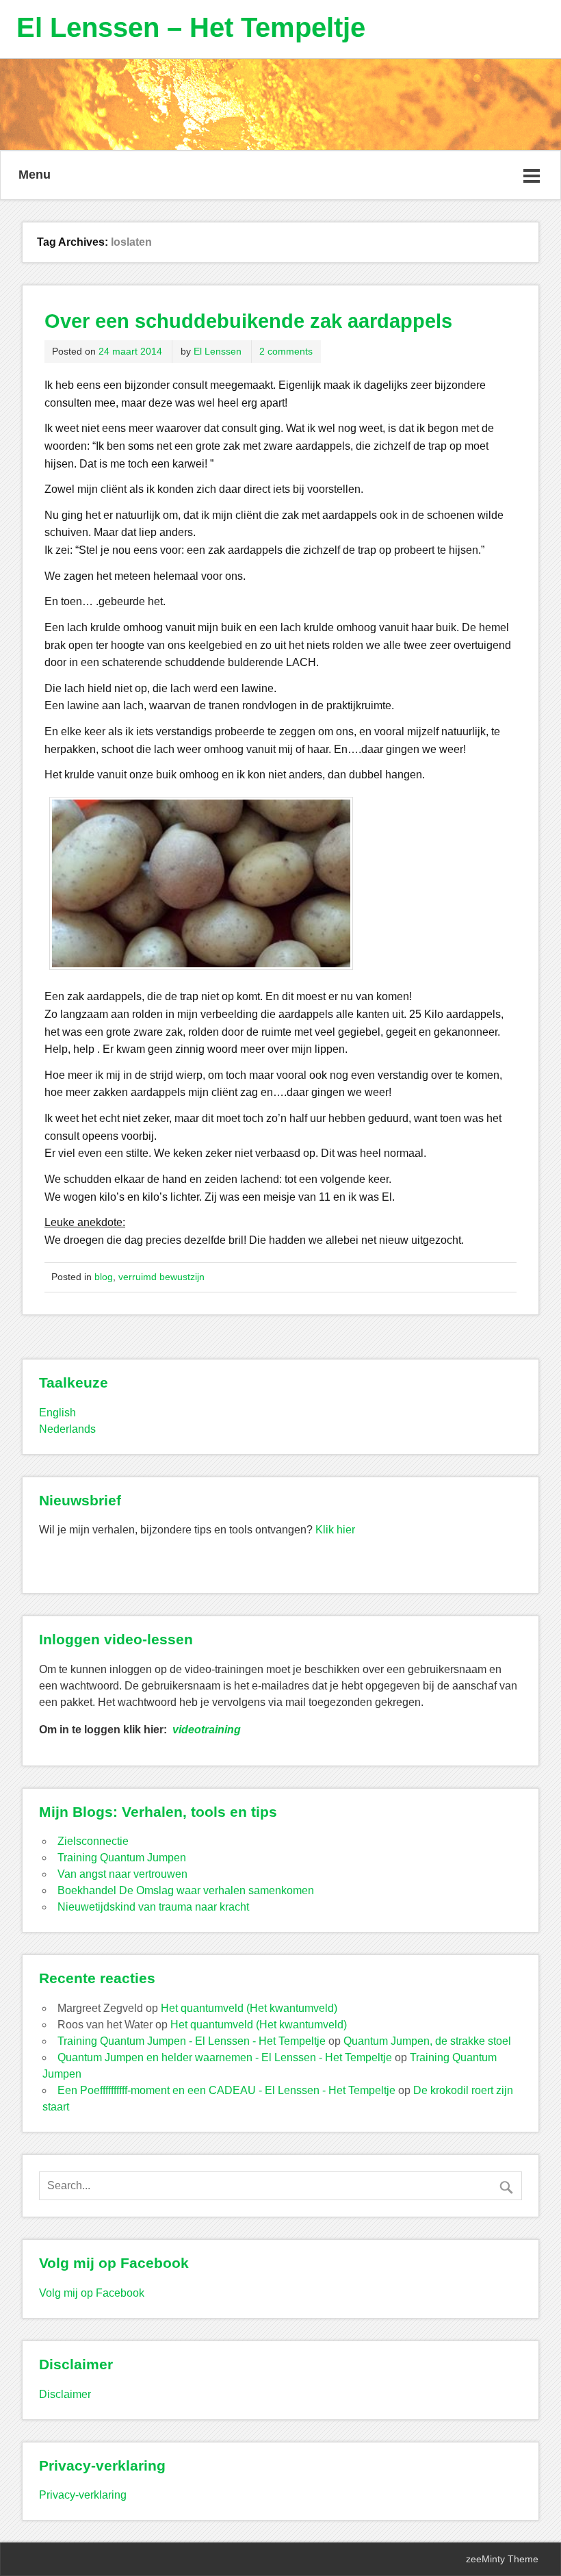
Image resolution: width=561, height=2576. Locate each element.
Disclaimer (65, 2394)
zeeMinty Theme (502, 2559)
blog (104, 1277)
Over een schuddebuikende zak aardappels (248, 321)
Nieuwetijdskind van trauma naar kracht (153, 1907)
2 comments (286, 351)
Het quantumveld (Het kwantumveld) (249, 2008)
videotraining (207, 1730)
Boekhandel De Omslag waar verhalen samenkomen (186, 1890)
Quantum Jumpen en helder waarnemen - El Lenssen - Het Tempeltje (225, 2057)
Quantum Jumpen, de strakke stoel (427, 2041)
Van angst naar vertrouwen (122, 1874)
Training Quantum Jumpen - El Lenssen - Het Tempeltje (192, 2041)
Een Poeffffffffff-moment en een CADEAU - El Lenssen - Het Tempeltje (226, 2090)
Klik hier (335, 1530)
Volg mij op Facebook (92, 2293)
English (57, 1413)
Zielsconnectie (93, 1841)
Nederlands (67, 1429)
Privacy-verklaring (83, 2495)
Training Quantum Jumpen (122, 1858)
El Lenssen (218, 351)
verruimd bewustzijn (161, 1277)
